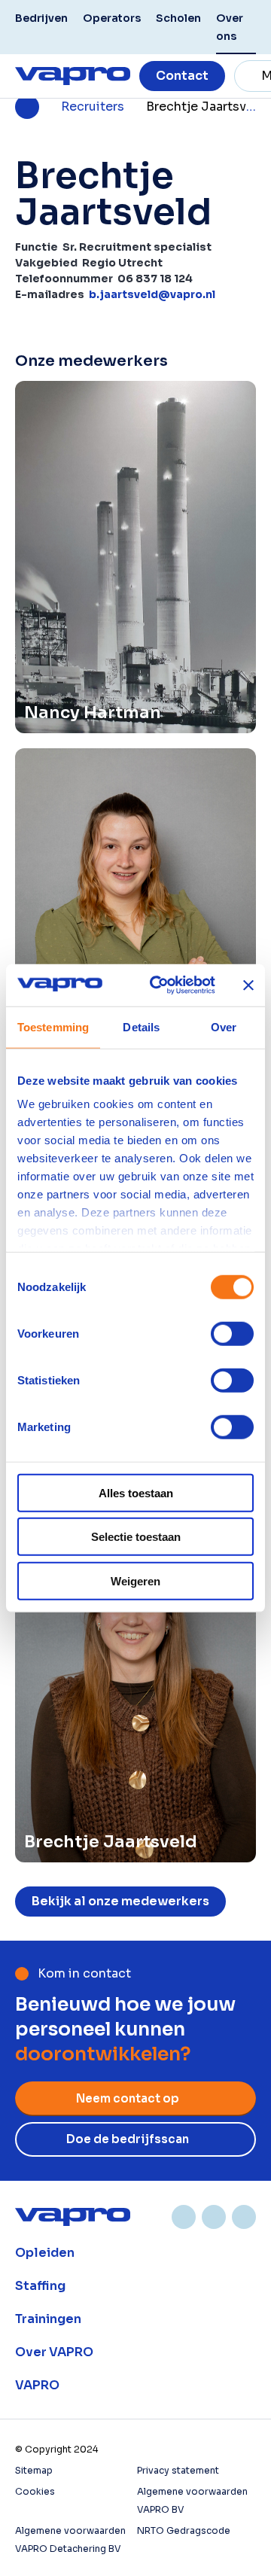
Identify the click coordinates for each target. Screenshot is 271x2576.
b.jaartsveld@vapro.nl (152, 294)
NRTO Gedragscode (184, 2530)
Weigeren (135, 1580)
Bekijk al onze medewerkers (120, 1901)
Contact (182, 76)
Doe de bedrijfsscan (128, 2139)
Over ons (230, 27)
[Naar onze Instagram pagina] (214, 2217)
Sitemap (34, 2470)
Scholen (178, 18)
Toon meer (135, 2253)
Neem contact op (128, 2098)
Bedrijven (41, 18)
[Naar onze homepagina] (73, 76)
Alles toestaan (136, 1492)
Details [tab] (141, 1026)
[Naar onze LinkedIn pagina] (184, 2217)
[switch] (232, 1333)
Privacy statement (178, 2470)
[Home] (73, 2217)
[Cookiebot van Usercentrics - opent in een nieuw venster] (159, 985)
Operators (112, 18)
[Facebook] (244, 2217)
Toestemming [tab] (53, 1026)
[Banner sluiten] (248, 985)
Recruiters (93, 107)
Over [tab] (224, 1026)
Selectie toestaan (136, 1537)
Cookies (35, 2491)
